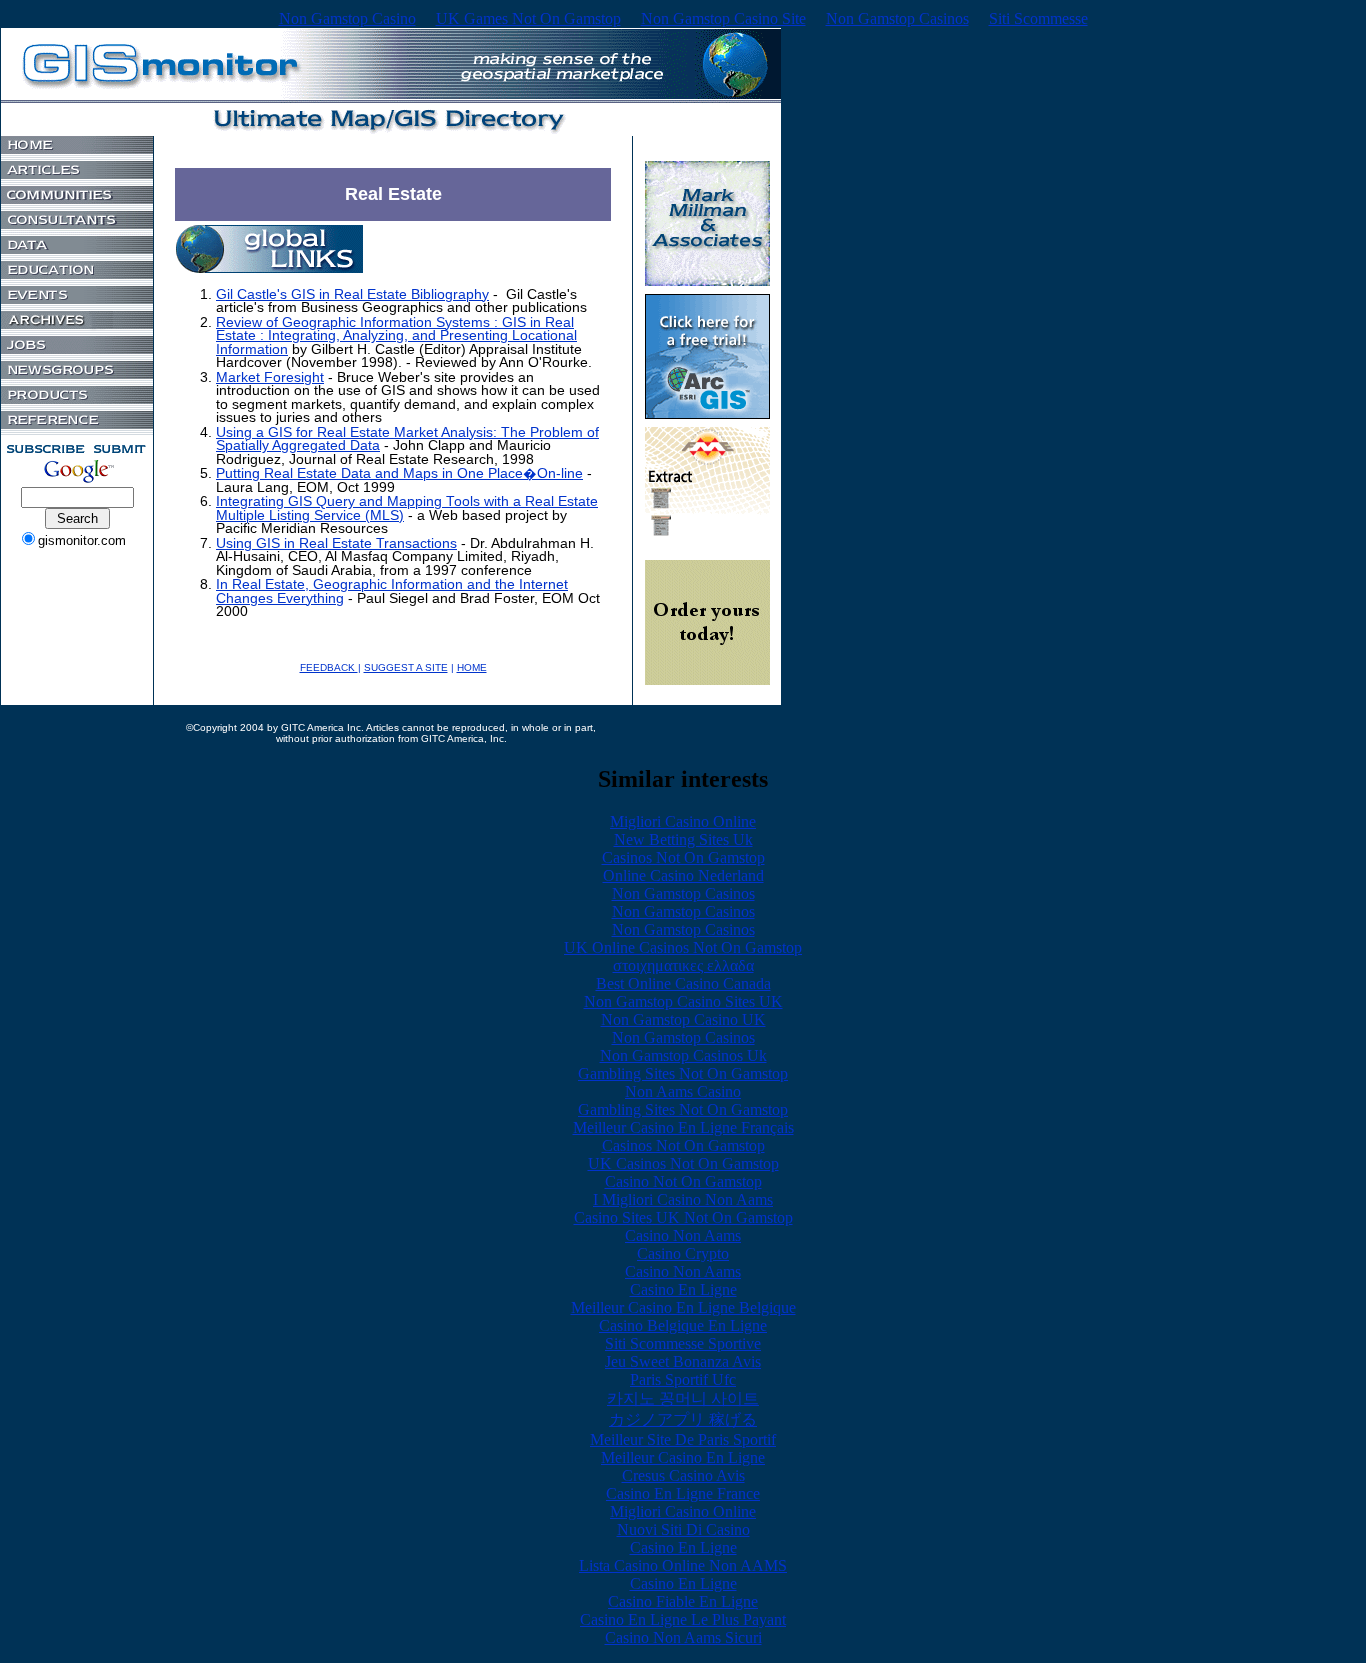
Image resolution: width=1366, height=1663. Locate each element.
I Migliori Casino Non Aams (683, 1199)
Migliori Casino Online (683, 821)
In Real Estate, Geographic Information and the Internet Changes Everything (392, 591)
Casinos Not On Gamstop (683, 857)
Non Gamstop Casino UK (683, 1019)
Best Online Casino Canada (683, 983)
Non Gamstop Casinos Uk (683, 1055)
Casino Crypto (683, 1253)
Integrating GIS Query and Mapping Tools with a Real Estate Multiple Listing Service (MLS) (407, 508)
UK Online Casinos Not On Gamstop (683, 947)
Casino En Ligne (683, 1289)
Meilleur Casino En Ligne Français (683, 1127)
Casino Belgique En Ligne (683, 1325)
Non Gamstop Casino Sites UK (683, 1001)
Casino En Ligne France (683, 1493)
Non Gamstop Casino (347, 18)
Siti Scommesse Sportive (683, 1343)
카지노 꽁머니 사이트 (683, 1398)
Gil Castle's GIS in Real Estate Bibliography (352, 294)
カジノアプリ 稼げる (683, 1419)
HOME (472, 667)
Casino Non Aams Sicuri (683, 1637)
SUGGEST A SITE (406, 667)
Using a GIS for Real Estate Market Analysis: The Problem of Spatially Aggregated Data (407, 439)
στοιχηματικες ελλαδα (683, 965)
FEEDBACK (329, 667)
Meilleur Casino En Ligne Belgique (683, 1307)
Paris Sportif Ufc (683, 1379)
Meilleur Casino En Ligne (683, 1457)
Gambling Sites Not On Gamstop (683, 1073)
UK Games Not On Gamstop (528, 18)
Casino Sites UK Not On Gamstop (683, 1217)
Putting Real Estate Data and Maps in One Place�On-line (399, 473)
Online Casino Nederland (683, 875)
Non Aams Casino (683, 1091)
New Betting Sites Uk (683, 839)
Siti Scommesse (1038, 18)
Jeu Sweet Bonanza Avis (683, 1361)
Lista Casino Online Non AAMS (683, 1565)
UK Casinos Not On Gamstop (683, 1163)
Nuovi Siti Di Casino (683, 1529)
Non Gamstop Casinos (897, 18)
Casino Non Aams (683, 1235)
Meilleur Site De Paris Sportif (683, 1439)
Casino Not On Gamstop (683, 1181)
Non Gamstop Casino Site (723, 18)
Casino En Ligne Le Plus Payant (683, 1619)
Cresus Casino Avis (683, 1475)
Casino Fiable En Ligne (683, 1601)
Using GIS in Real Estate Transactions (336, 543)
